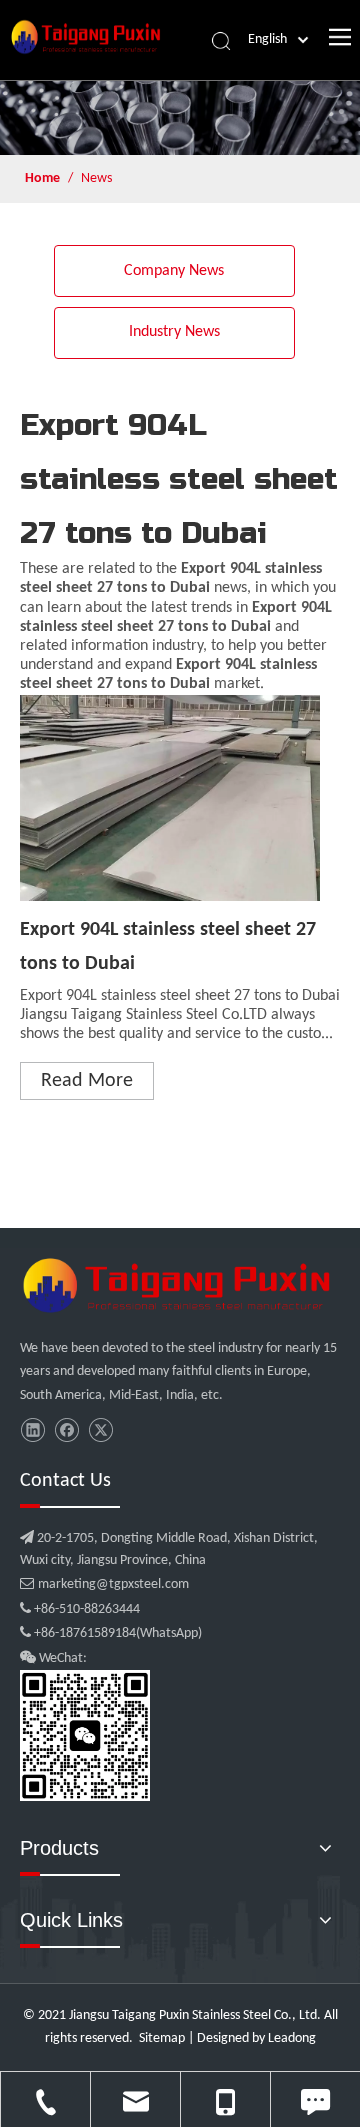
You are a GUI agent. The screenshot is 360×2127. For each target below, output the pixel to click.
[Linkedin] (32, 1430)
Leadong (292, 2038)
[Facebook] (66, 1430)
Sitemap (162, 2038)
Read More (87, 1081)
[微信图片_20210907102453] (180, 1285)
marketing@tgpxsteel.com (104, 1584)
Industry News (174, 332)
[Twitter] (100, 1430)
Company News (174, 271)
